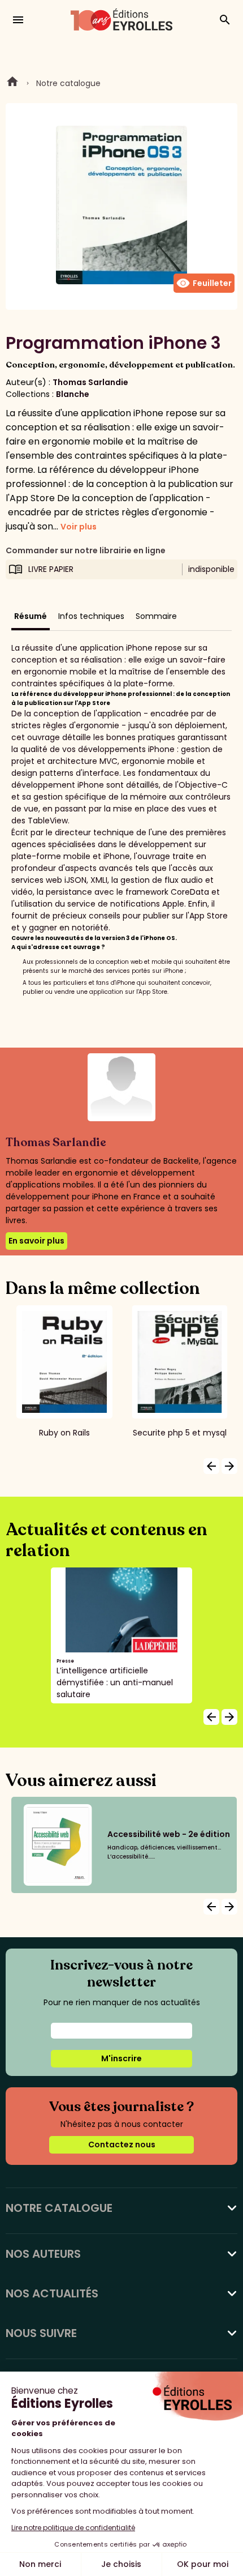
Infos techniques (91, 616)
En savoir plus (36, 1241)
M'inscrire (121, 2058)
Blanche (73, 394)
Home (12, 83)
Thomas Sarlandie (90, 382)
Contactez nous (122, 2144)
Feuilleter (204, 283)
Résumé (31, 616)
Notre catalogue (68, 83)
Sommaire (156, 616)
